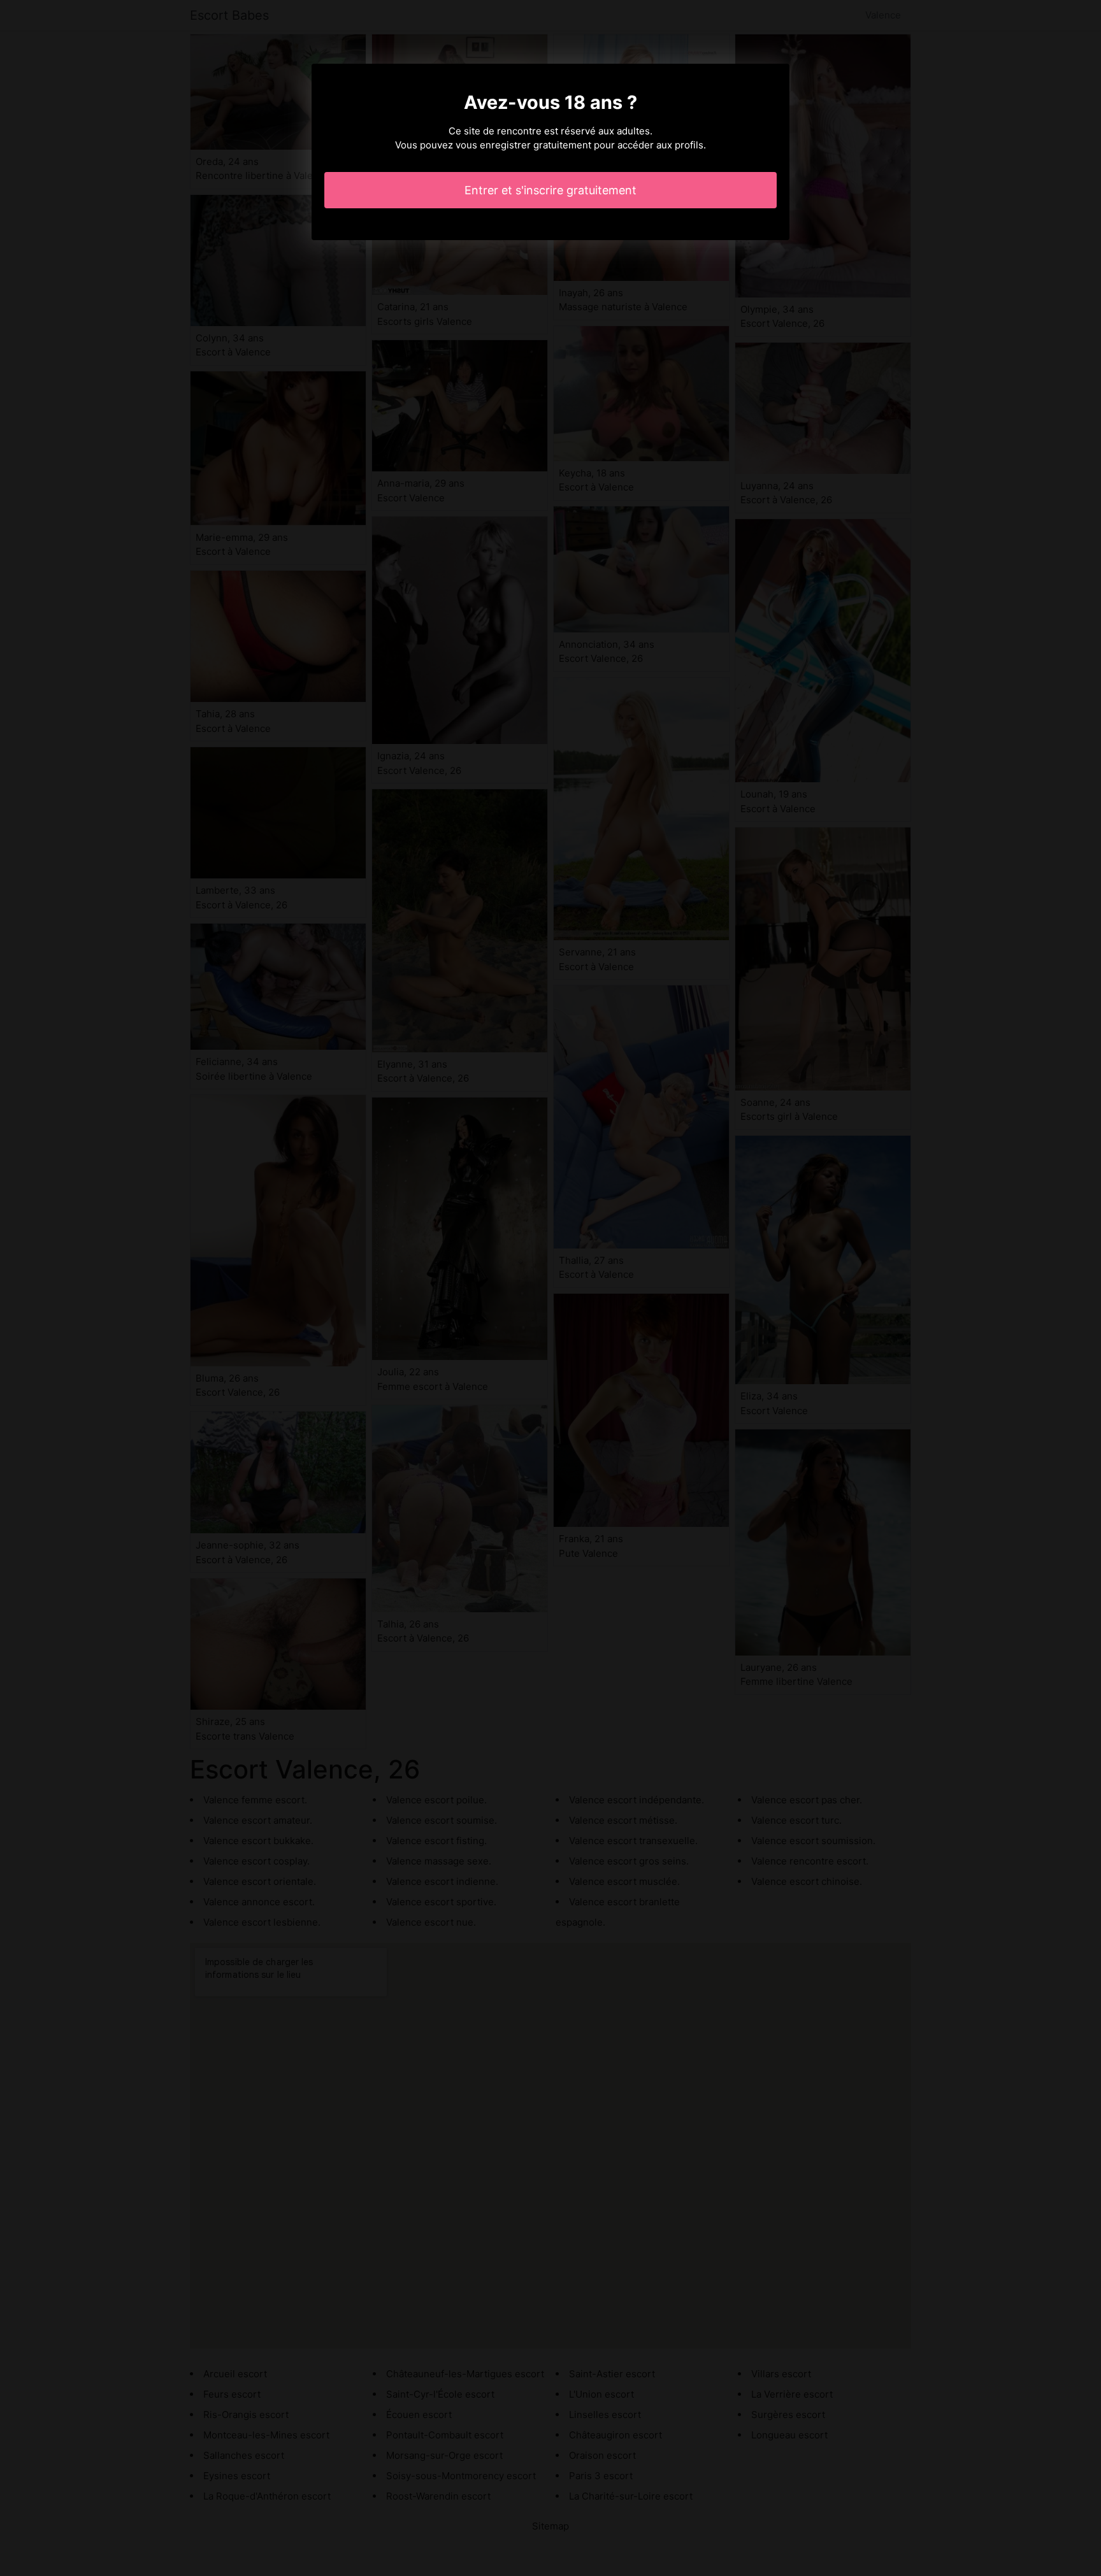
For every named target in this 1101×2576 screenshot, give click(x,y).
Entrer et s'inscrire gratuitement (550, 190)
